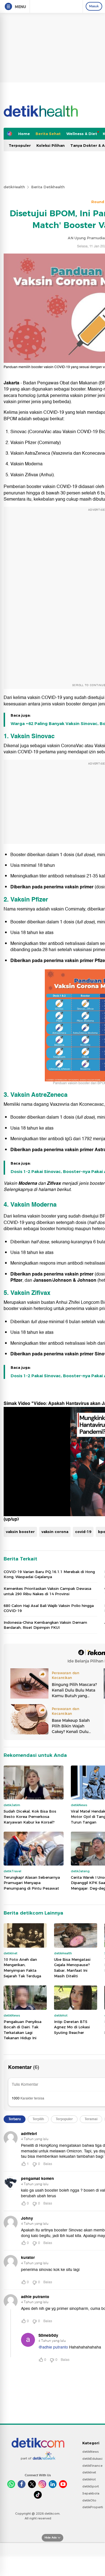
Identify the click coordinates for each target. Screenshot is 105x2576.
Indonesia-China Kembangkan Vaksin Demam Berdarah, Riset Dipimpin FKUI (45, 1625)
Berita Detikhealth (48, 187)
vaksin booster (20, 1532)
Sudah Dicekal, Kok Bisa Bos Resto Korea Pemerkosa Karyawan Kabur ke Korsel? (30, 1817)
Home (24, 134)
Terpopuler (20, 145)
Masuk (94, 6)
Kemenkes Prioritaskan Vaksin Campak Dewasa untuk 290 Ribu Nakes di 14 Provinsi (47, 1591)
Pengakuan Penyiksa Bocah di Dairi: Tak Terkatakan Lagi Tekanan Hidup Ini (23, 2030)
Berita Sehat (48, 134)
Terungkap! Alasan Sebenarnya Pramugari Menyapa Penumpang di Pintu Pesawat (32, 1883)
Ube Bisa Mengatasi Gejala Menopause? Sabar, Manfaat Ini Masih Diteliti (72, 1968)
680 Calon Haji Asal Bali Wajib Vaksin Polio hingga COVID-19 (49, 1608)
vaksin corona (55, 1532)
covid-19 (83, 1532)
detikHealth (14, 187)
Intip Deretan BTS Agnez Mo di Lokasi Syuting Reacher (72, 2027)
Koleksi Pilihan (51, 145)
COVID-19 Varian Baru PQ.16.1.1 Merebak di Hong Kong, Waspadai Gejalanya (49, 1574)
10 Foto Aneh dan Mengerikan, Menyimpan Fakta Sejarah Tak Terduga (22, 1968)
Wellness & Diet (82, 134)
